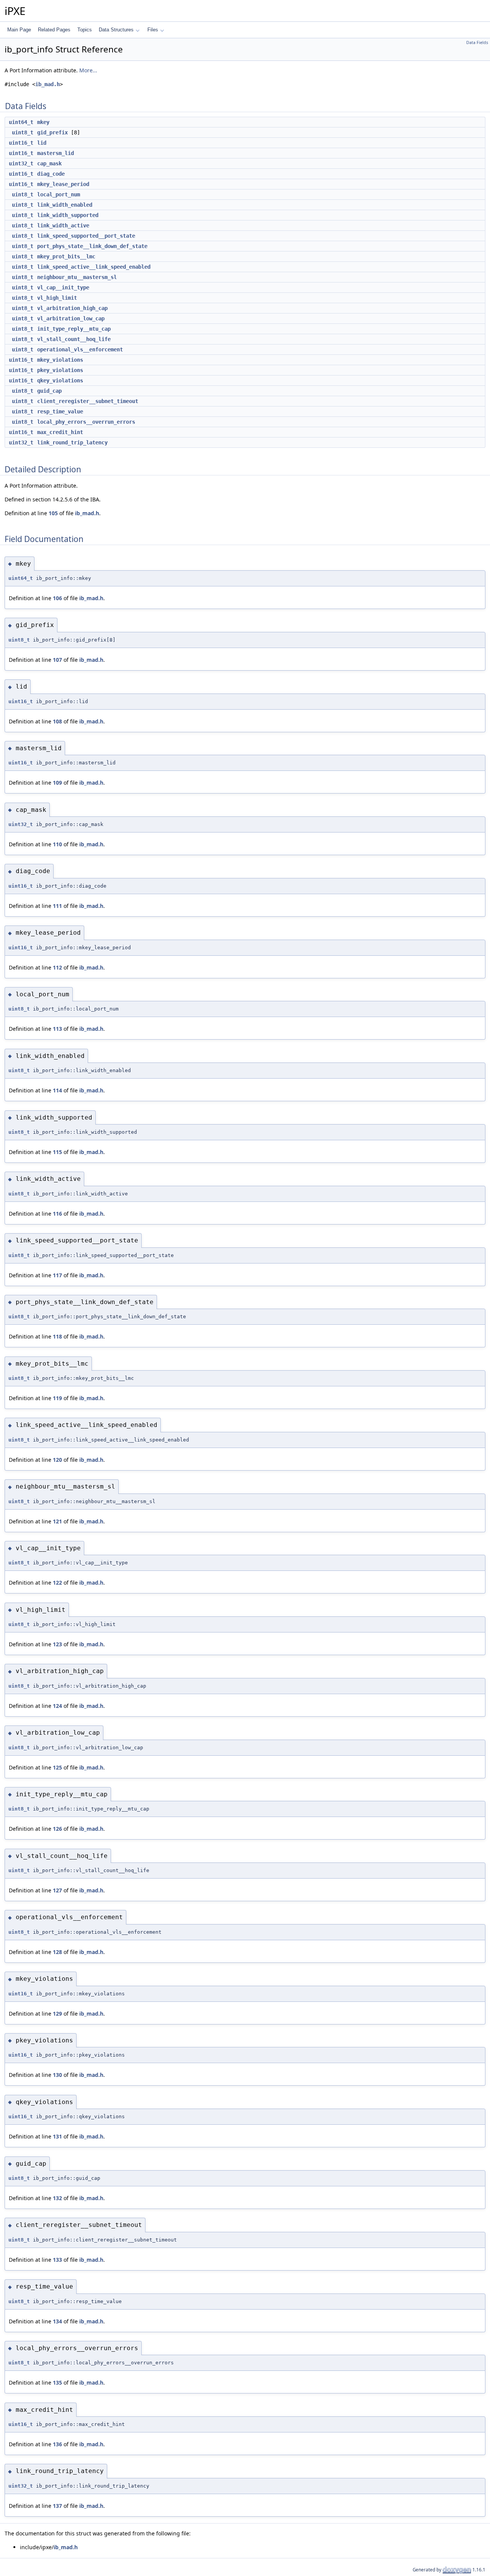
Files (153, 30)
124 (57, 1706)
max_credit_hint (60, 432)
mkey (43, 122)
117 (57, 1275)
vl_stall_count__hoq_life (74, 339)
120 (57, 1460)
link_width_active (63, 225)
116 (57, 1214)
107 (57, 660)
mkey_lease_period (63, 184)
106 (57, 598)
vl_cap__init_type (63, 287)
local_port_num (59, 194)
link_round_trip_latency (72, 442)
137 (57, 2506)
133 (57, 2260)
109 (57, 783)
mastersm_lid (56, 153)
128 (57, 1952)
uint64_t (21, 122)
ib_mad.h (47, 84)
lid (42, 143)
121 (57, 1521)
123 (57, 1644)
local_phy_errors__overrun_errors (86, 422)
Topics (85, 30)
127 (57, 1890)
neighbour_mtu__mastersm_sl (77, 277)
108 (57, 721)
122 (57, 1583)
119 (57, 1398)
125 (57, 1767)
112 (57, 967)
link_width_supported (68, 215)
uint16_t (21, 143)
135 (57, 2383)
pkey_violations (60, 370)
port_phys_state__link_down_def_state (92, 246)
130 (57, 2075)
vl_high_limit (57, 298)
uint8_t (23, 132)
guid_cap (49, 391)
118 (57, 1336)
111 (57, 906)
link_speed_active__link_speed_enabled (94, 267)
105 (53, 513)
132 (57, 2198)
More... (88, 70)
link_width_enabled (65, 205)
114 (57, 1090)
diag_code (51, 174)
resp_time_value (60, 411)
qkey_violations (60, 380)
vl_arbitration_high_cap (72, 308)
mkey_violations (60, 360)
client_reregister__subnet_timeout (88, 401)
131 (57, 2136)
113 (57, 1029)
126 (57, 1829)
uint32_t (21, 163)
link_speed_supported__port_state (86, 236)
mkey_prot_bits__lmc (66, 256)
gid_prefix (52, 132)
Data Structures (116, 30)
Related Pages (54, 30)
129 (57, 2014)
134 (57, 2321)
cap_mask (49, 163)
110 (57, 844)
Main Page (19, 30)
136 (57, 2444)
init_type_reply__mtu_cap (74, 329)
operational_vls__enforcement (80, 349)
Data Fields (477, 42)
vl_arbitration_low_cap (71, 318)
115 (57, 1152)
